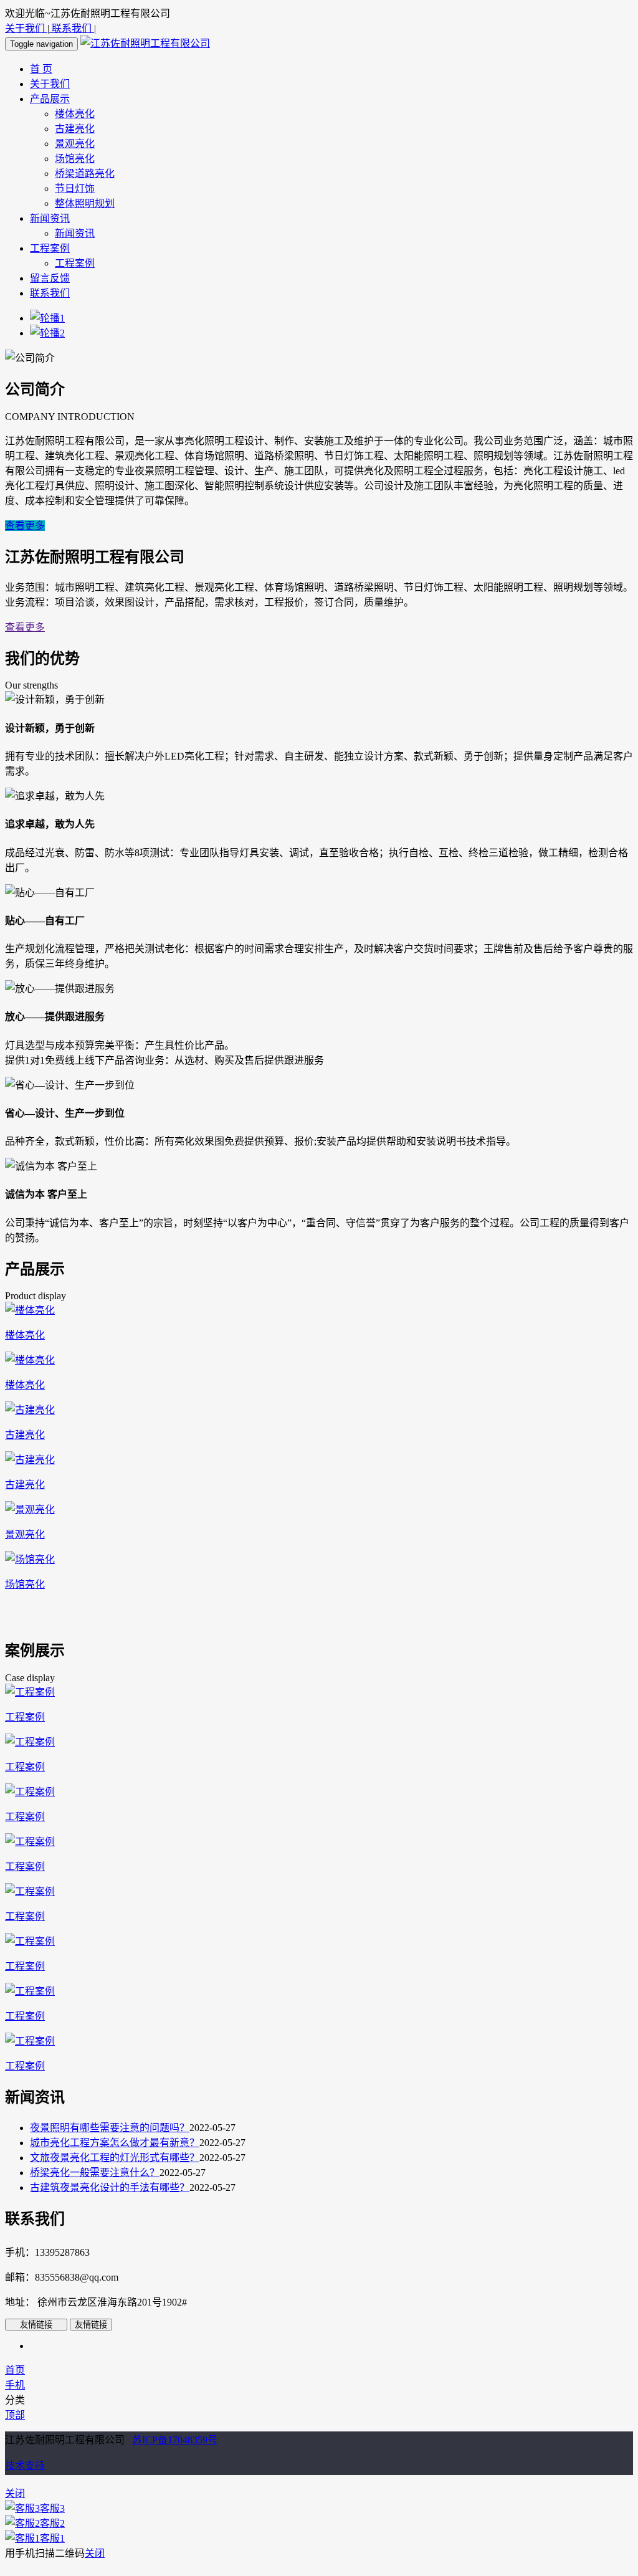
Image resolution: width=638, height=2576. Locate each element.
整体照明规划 (85, 203)
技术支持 (25, 2465)
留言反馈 (50, 278)
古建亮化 (75, 129)
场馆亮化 (75, 159)
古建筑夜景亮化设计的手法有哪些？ (110, 2187)
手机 (15, 2385)
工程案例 (50, 248)
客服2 (52, 2523)
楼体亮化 (75, 114)
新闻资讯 (50, 218)
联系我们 (72, 28)
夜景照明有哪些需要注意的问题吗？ (110, 2128)
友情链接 (36, 2325)
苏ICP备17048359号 (175, 2440)
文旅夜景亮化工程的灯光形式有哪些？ (115, 2158)
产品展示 (50, 99)
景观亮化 (75, 144)
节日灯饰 (75, 188)
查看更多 (25, 526)
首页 (15, 2370)
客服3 (52, 2508)
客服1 (52, 2538)
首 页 (41, 69)
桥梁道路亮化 (85, 174)
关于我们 (26, 28)
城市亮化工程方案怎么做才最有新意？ (115, 2143)
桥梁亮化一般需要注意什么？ (95, 2173)
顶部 (15, 2415)
